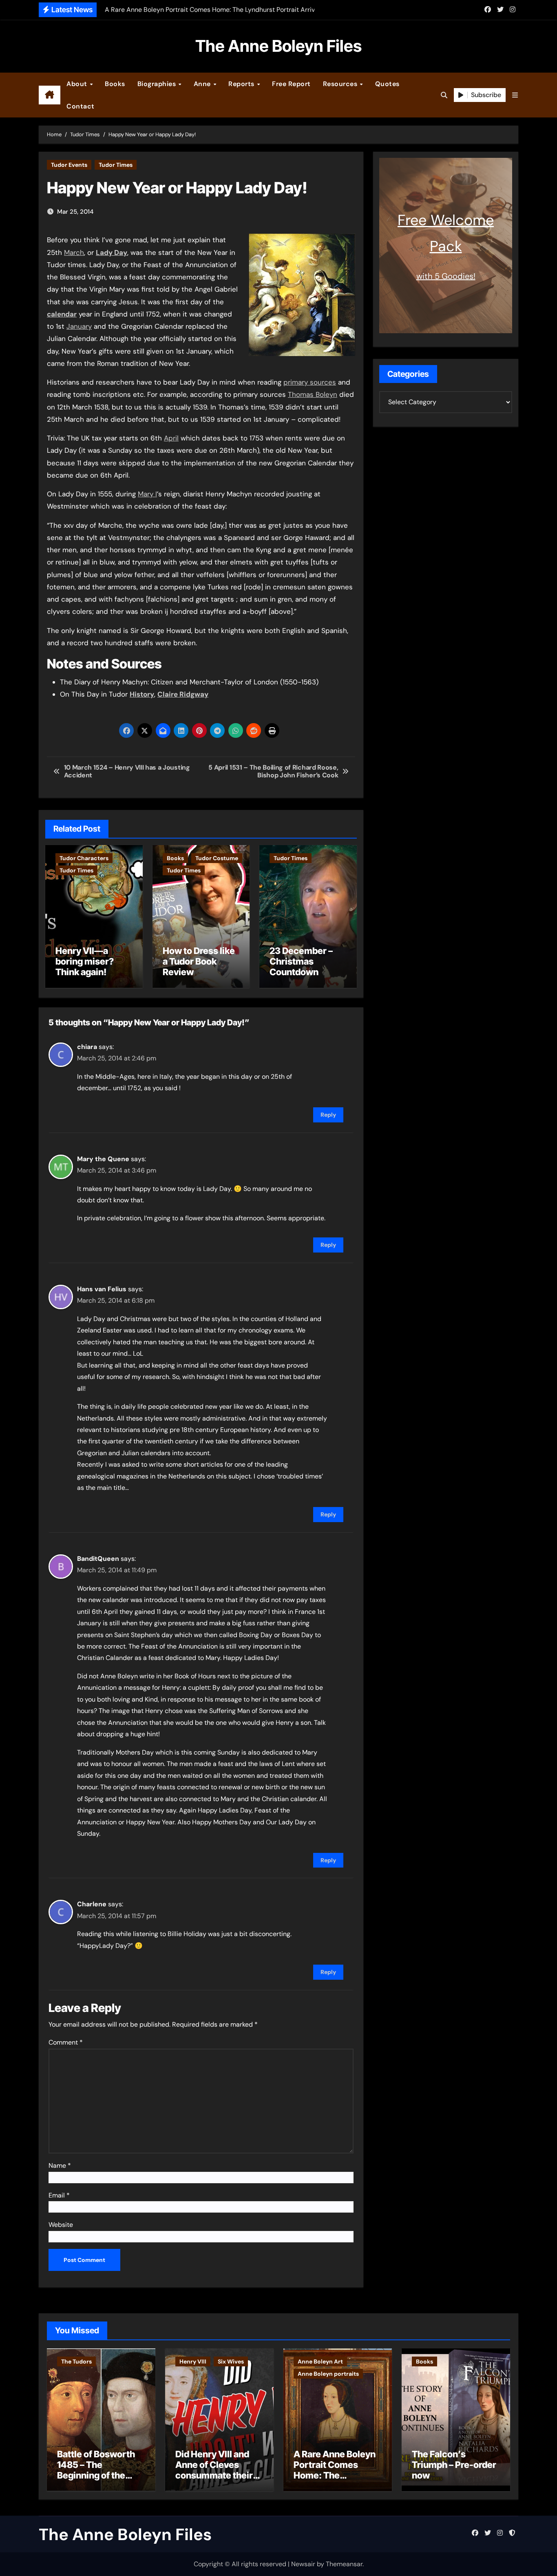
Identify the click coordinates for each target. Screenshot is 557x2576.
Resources (341, 84)
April (171, 438)
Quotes (387, 84)
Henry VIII (193, 2361)
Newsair (303, 2564)
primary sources (310, 382)
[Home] (50, 95)
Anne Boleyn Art (320, 2361)
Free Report (291, 84)
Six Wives (231, 2361)
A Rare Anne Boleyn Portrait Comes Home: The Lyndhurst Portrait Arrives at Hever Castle (335, 2481)
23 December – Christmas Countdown (301, 962)
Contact (81, 106)
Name (60, 2165)
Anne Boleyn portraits (328, 2374)
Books (115, 84)
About (78, 84)
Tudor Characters (84, 858)
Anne (203, 84)
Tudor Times (116, 165)
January (79, 326)
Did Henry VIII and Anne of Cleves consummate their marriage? (214, 2470)
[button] (515, 95)
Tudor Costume (217, 858)
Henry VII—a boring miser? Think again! (85, 962)
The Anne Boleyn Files (278, 46)
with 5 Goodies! (446, 276)
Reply (328, 1115)
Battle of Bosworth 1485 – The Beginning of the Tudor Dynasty (96, 2470)
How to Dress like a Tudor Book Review (199, 962)
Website (61, 2225)
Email (59, 2195)
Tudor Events (69, 165)
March (74, 252)
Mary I (147, 494)
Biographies (158, 84)
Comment (66, 2042)
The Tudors (76, 2361)
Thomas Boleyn (313, 394)
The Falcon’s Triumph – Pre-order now (454, 2465)
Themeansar (344, 2564)
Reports (242, 84)
